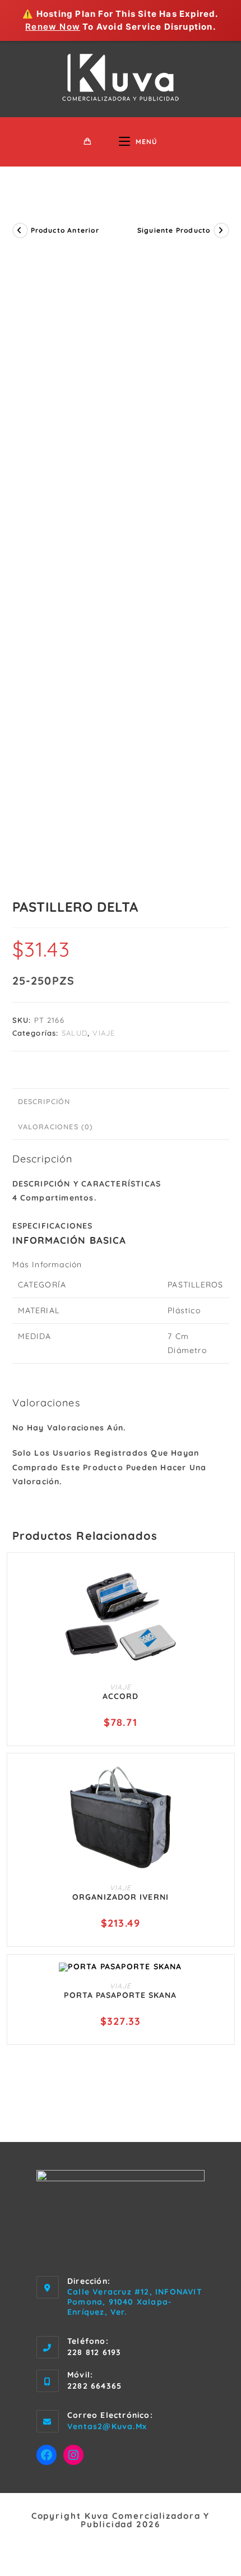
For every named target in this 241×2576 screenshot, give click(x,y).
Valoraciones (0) (56, 1127)
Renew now (53, 27)
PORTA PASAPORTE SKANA (120, 1995)
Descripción (44, 1101)
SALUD (75, 1033)
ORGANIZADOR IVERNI (121, 1897)
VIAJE (104, 1033)
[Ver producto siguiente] (221, 230)
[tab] (121, 1102)
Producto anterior (65, 230)
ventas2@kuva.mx (107, 2426)
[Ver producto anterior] (20, 230)
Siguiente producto (174, 230)
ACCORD (121, 1696)
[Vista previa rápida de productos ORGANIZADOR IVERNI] (221, 1781)
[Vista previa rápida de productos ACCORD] (221, 1580)
